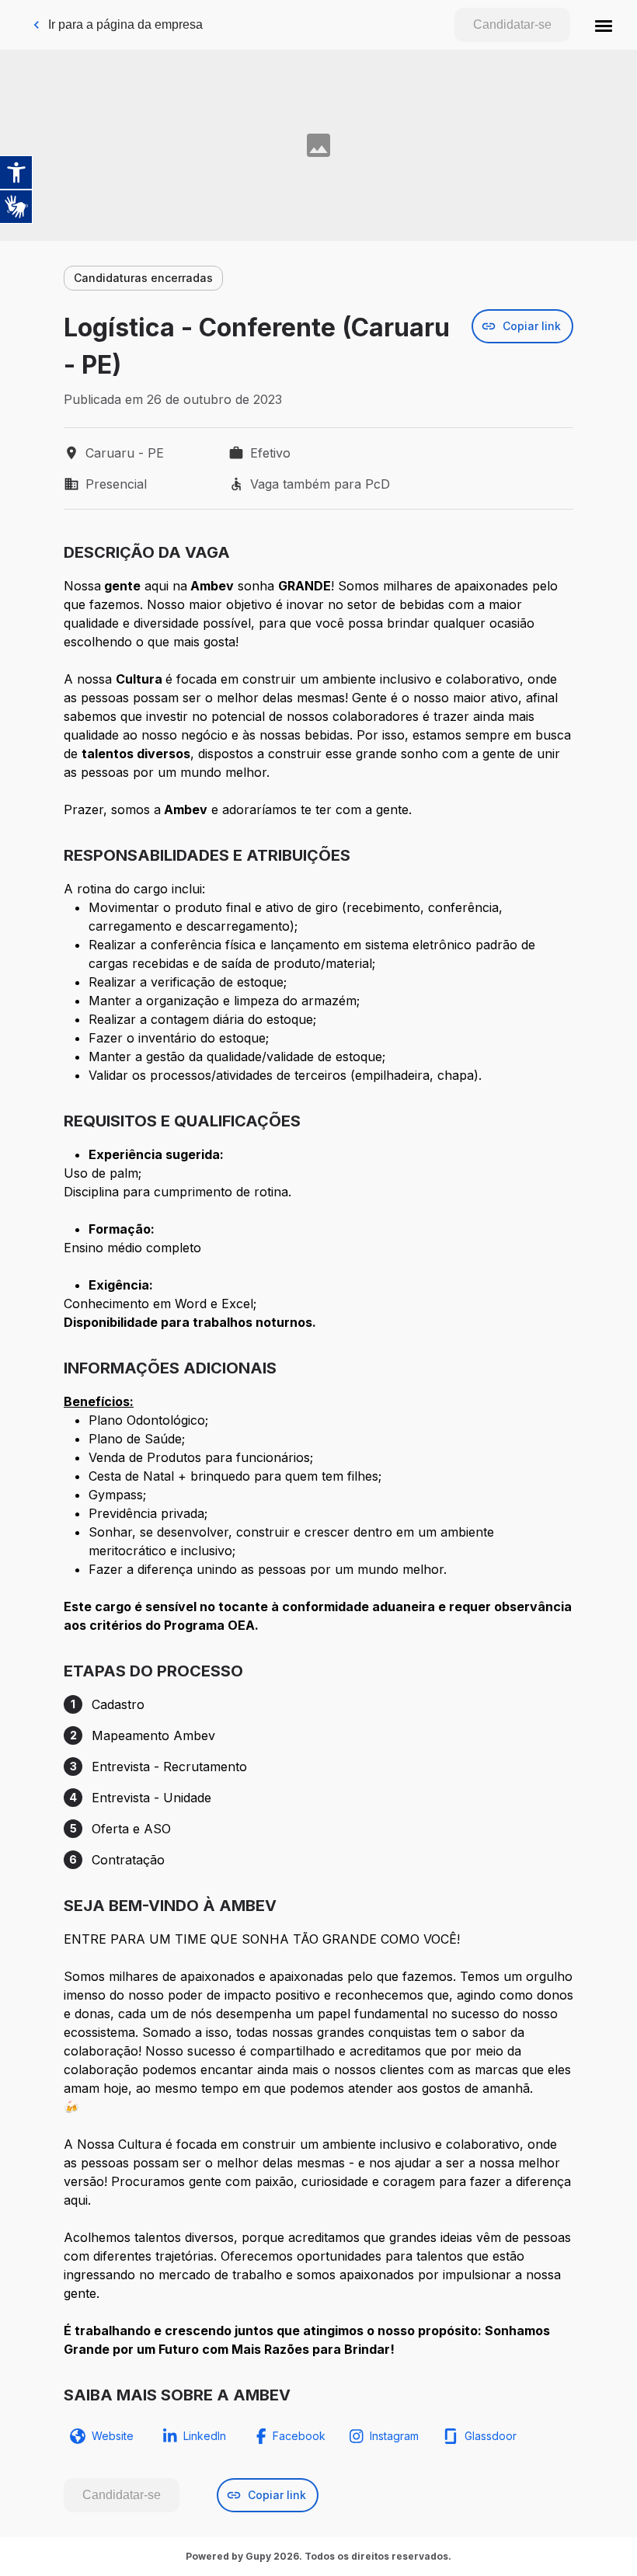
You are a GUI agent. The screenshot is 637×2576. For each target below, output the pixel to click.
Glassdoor (491, 2436)
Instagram (394, 2436)
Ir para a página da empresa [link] (125, 24)
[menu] (604, 25)
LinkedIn (205, 2436)
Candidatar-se (512, 24)
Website (113, 2436)
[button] (604, 25)
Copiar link (532, 326)
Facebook (299, 2436)
